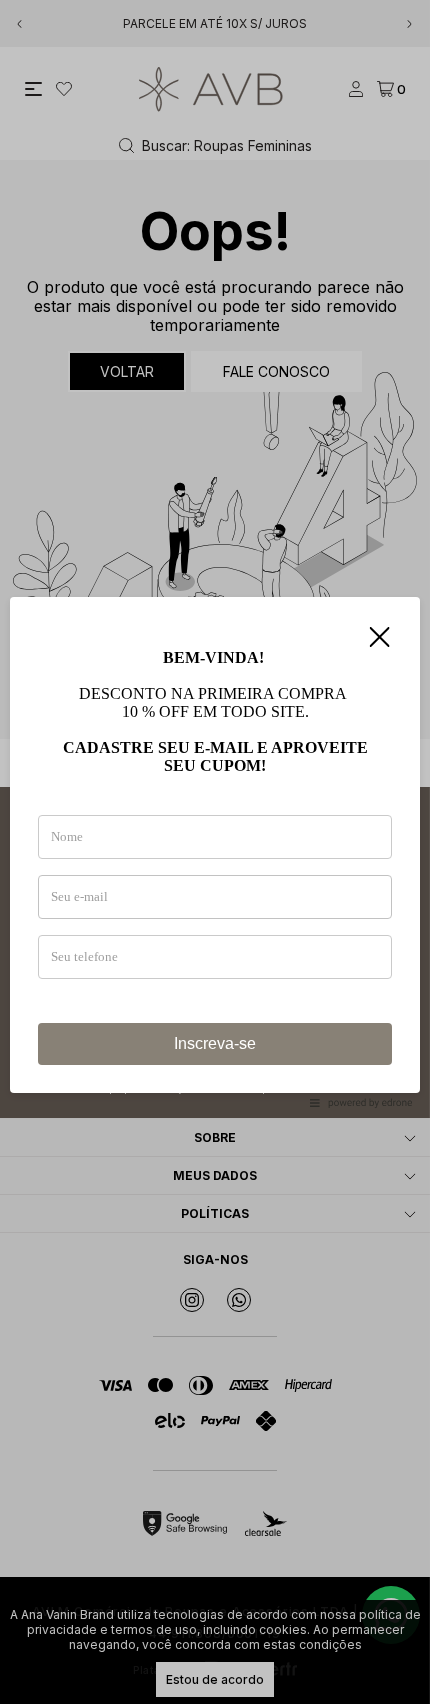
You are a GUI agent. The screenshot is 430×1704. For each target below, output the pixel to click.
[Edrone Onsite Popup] (215, 852)
